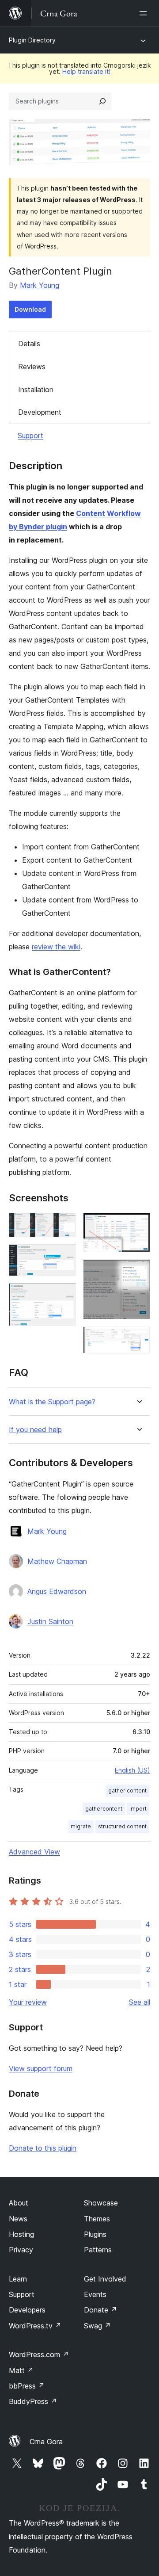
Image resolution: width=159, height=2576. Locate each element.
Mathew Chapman (57, 1561)
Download (30, 309)
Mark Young (40, 285)
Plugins (95, 2234)
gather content (127, 1791)
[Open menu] (145, 13)
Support (30, 436)
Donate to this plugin (43, 2148)
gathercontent (104, 1809)
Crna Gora (46, 2442)
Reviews (32, 367)
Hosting (21, 2234)
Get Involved (105, 2279)
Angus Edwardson (57, 1591)
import (138, 1809)
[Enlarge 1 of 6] (64, 1225)
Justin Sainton (50, 1621)
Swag (97, 2326)
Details (29, 344)
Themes (97, 2219)
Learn (18, 2279)
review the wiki (56, 947)
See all (140, 2002)
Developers (27, 2310)
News (18, 2219)
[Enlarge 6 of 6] (138, 1338)
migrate (81, 1826)
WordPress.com (39, 2354)
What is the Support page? (52, 1402)
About (19, 2203)
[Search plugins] (102, 101)
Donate (100, 2310)
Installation (36, 390)
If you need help (35, 1430)
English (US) (132, 1770)
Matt (21, 2370)
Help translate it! (86, 71)
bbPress (27, 2386)
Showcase (101, 2203)
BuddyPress (33, 2401)
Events (95, 2294)
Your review (28, 2002)
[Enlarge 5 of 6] (138, 1271)
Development (40, 412)
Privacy (21, 2250)
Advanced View (34, 1852)
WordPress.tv (35, 2326)
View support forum (41, 2068)
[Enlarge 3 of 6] (64, 1295)
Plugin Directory (32, 40)
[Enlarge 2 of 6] (64, 1256)
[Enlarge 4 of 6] (138, 1225)
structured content (122, 1826)
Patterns (98, 2250)
